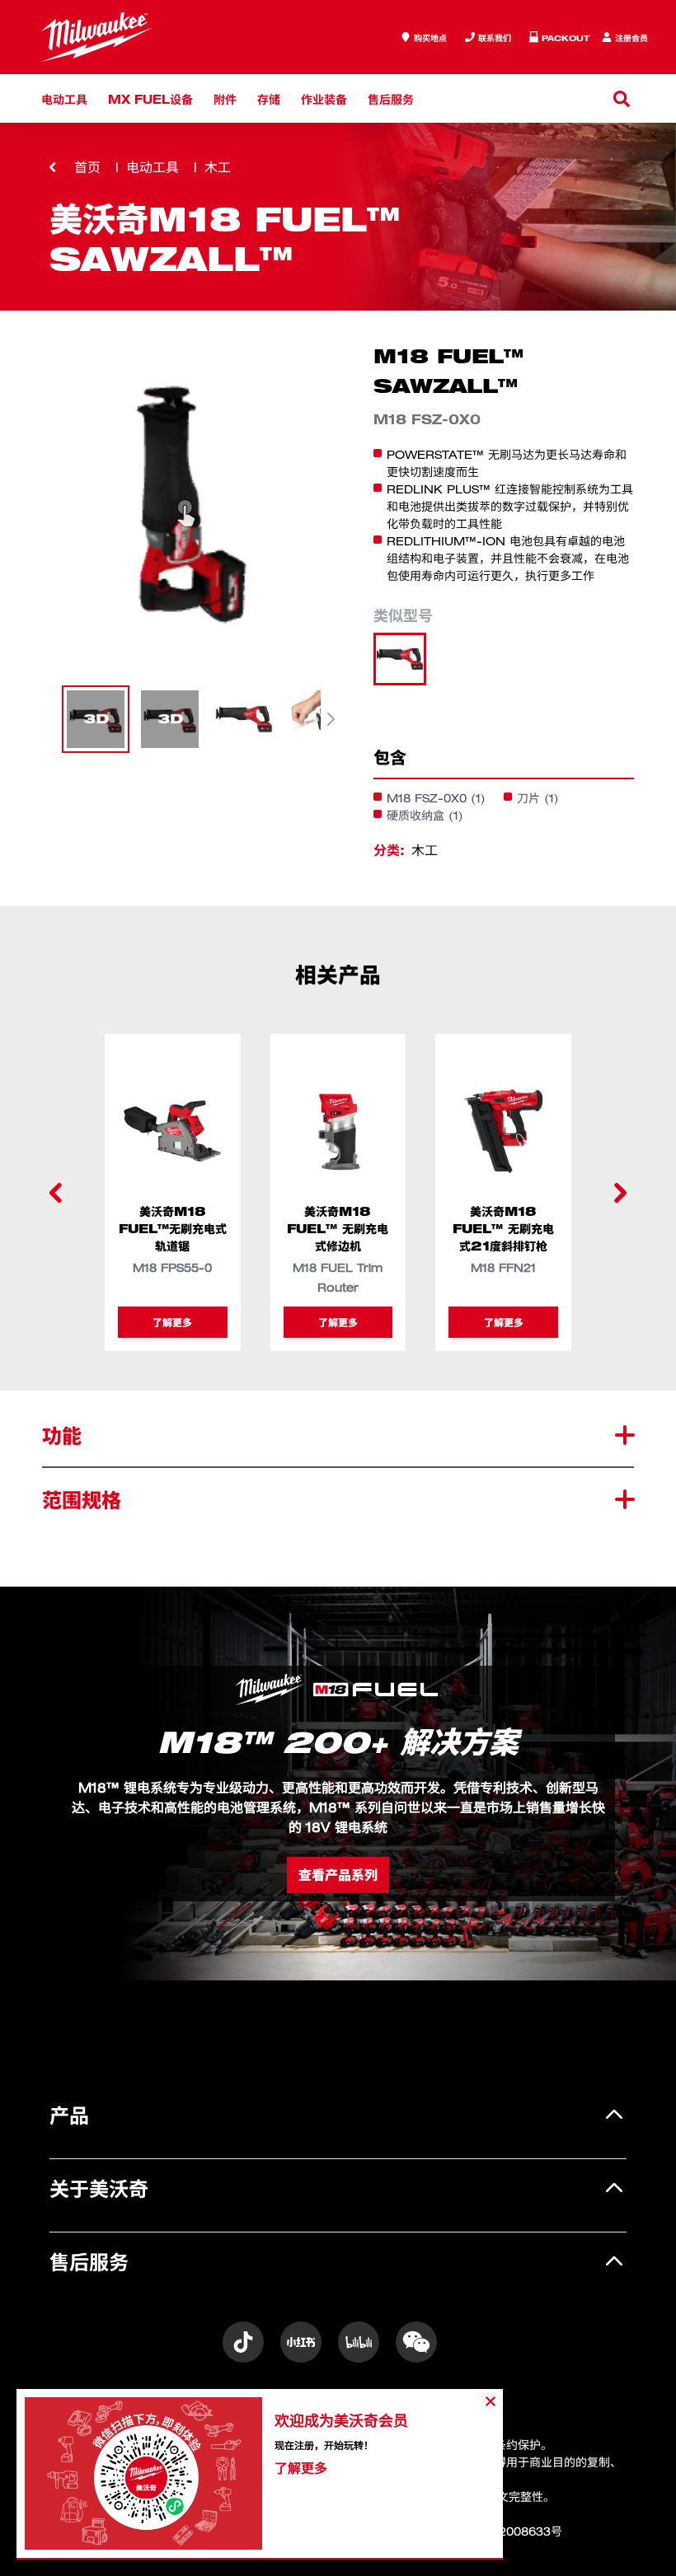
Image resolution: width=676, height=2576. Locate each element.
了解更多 (172, 1322)
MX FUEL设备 (150, 98)
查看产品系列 (338, 1875)
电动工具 (64, 98)
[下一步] (331, 719)
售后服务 (391, 98)
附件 (225, 98)
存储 (269, 98)
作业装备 (324, 98)
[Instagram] (243, 2342)
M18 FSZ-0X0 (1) (436, 798)
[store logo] (96, 37)
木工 (218, 167)
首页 (87, 167)
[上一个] (56, 1193)
